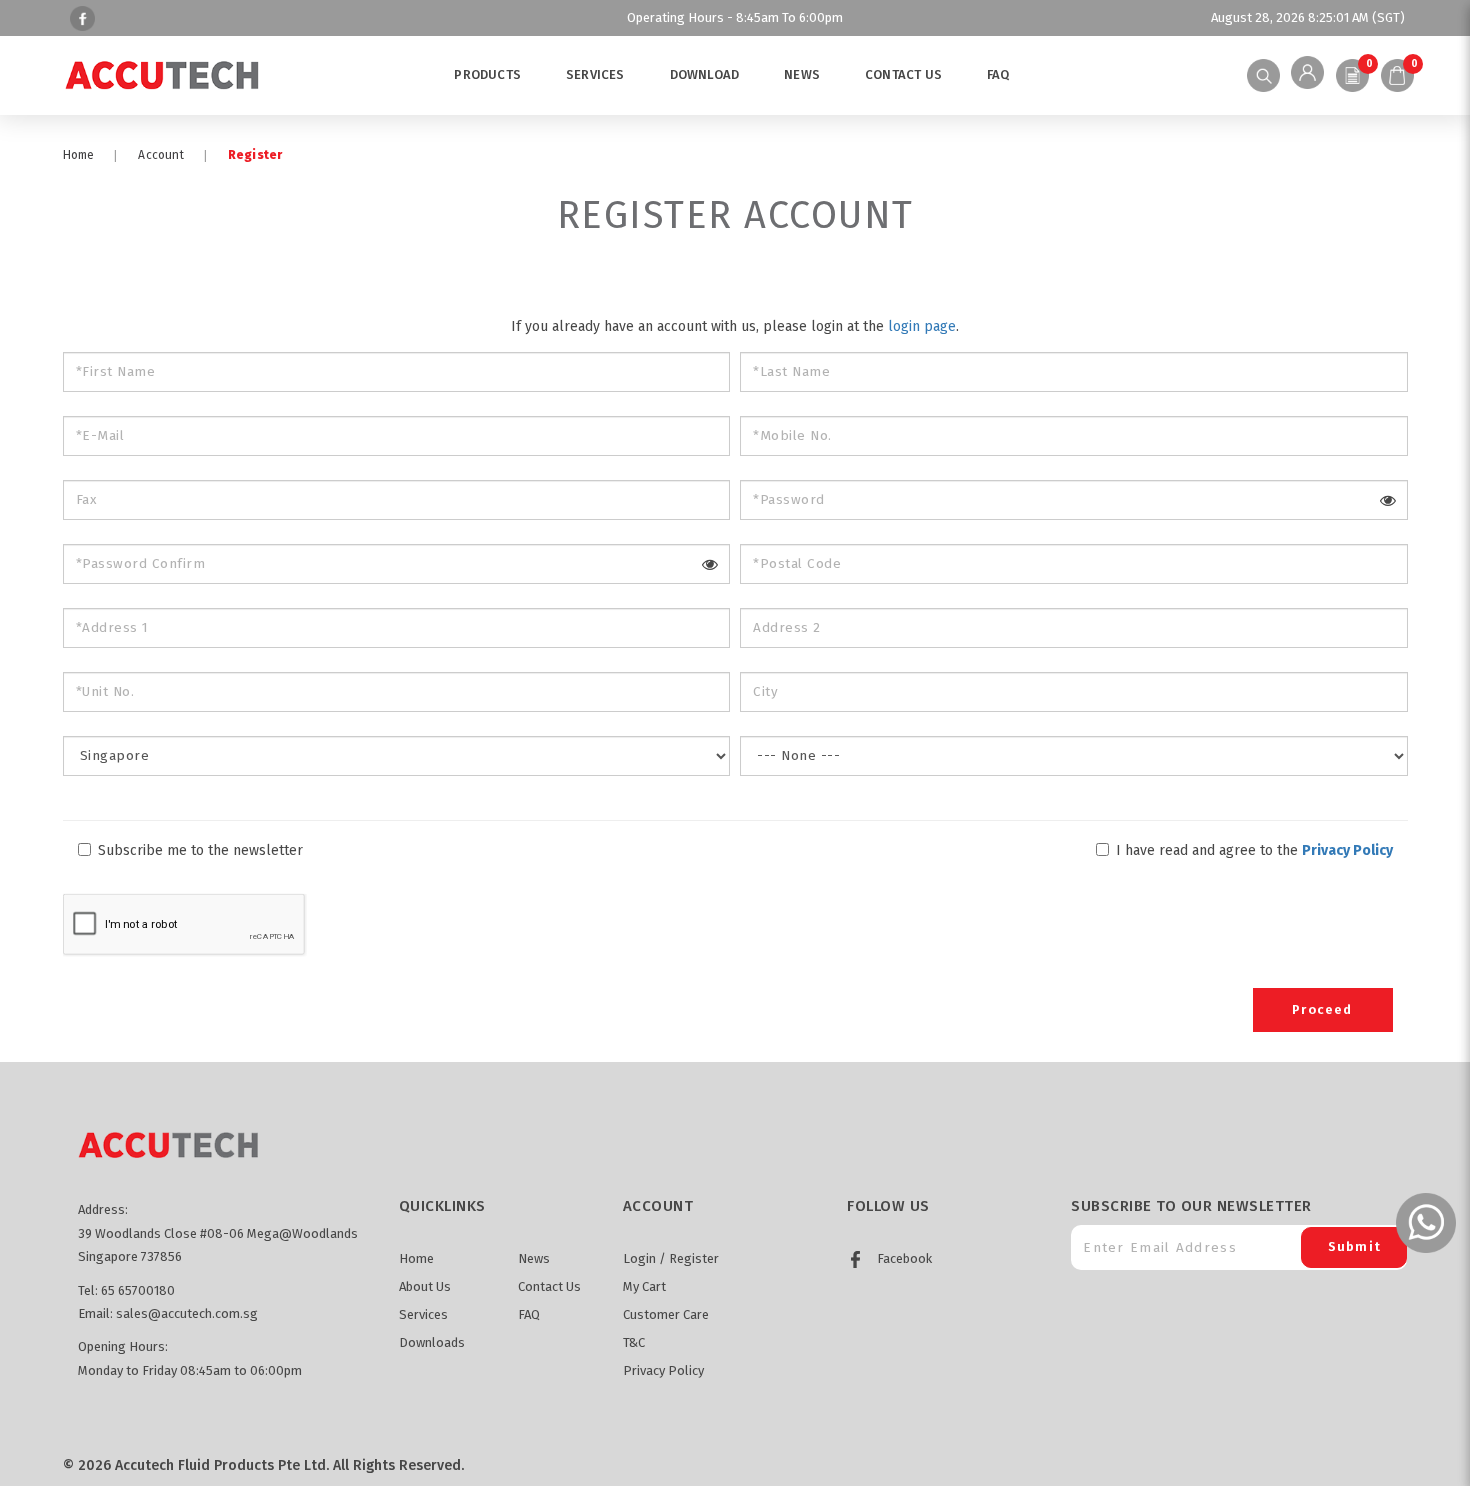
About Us (425, 1286)
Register (255, 155)
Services (423, 1314)
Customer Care (666, 1314)
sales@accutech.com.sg (187, 1313)
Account (160, 155)
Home (79, 155)
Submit (1354, 1246)
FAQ (529, 1314)
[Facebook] (80, 17)
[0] (1353, 75)
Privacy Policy (663, 1370)
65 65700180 (138, 1290)
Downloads (432, 1342)
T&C (634, 1342)
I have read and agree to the (1252, 850)
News (534, 1258)
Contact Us (549, 1286)
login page (922, 326)
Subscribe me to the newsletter (198, 850)
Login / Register (671, 1258)
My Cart (644, 1286)
